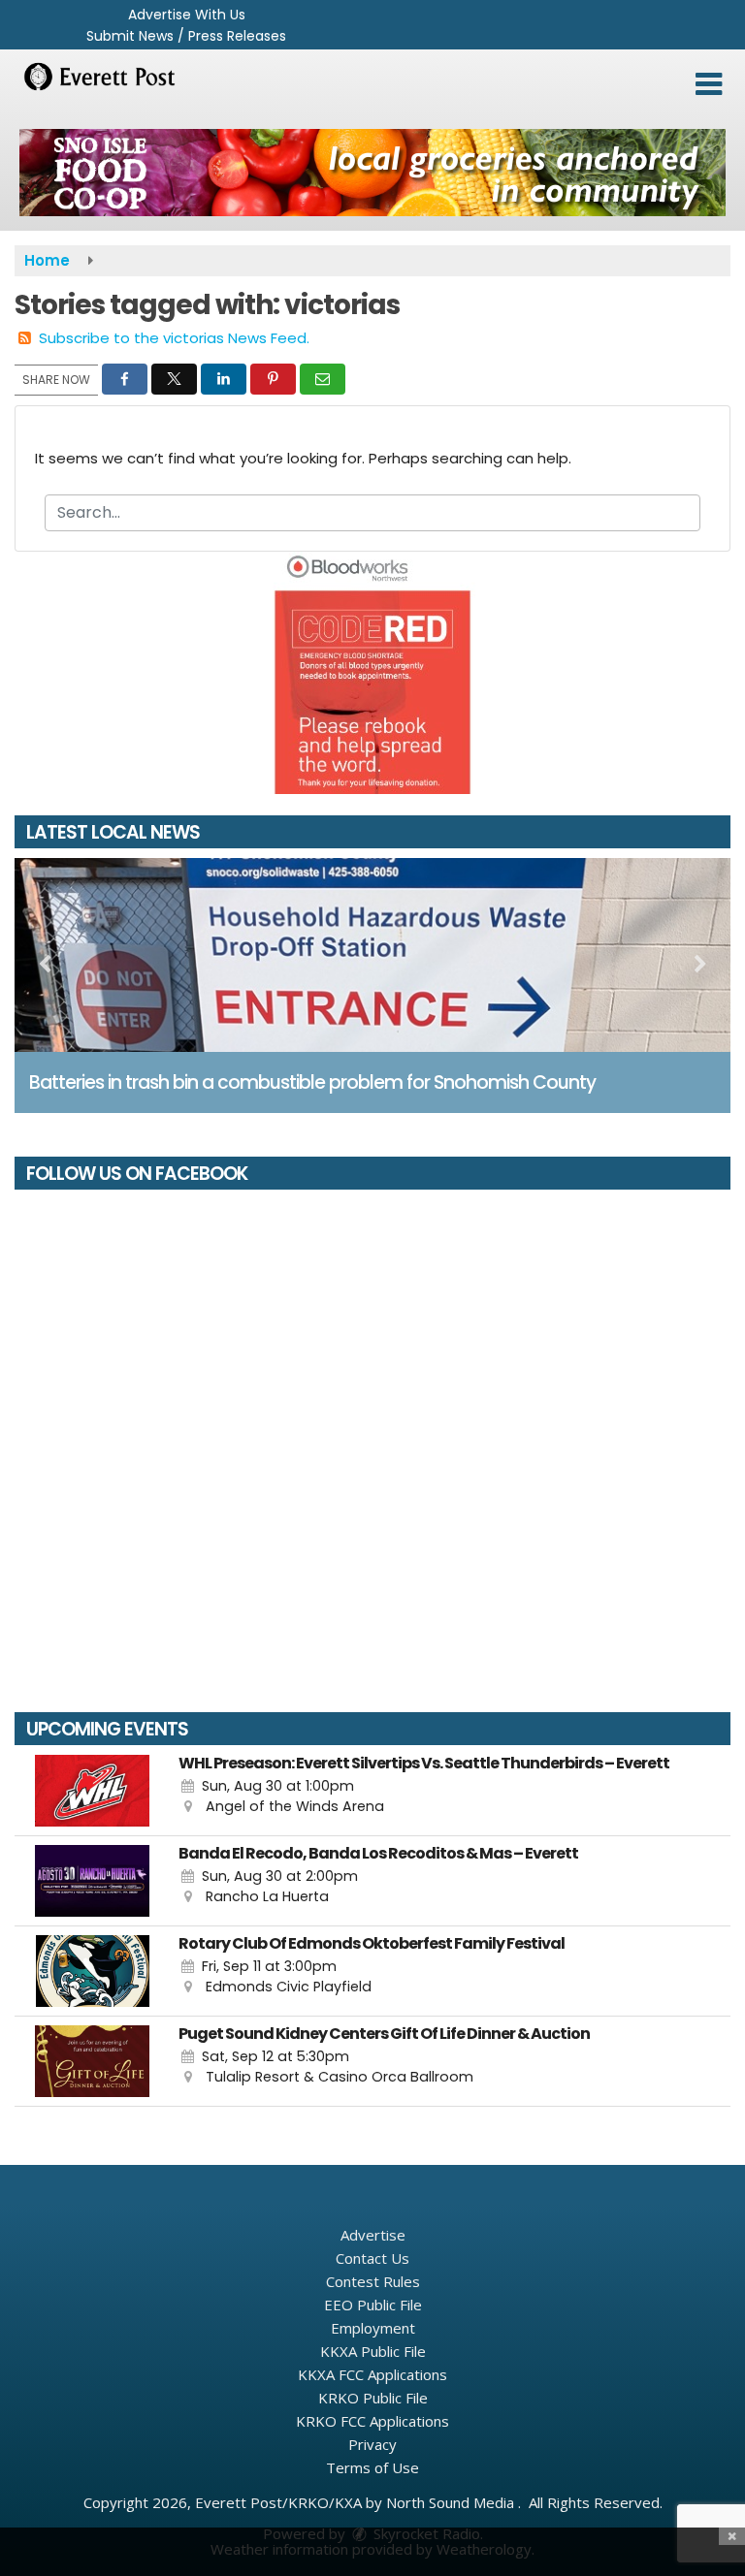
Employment (373, 2328)
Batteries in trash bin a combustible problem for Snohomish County (312, 1082)
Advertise (373, 2235)
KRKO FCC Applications (372, 2421)
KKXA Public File (373, 2351)
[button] (709, 84)
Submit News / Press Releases (186, 36)
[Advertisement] (372, 173)
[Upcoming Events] (92, 1791)
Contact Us (372, 2258)
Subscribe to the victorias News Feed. (174, 338)
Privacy (372, 2444)
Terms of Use (372, 2467)
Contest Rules (373, 2281)
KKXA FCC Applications (372, 2374)
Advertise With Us (187, 15)
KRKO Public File (373, 2398)
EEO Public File (373, 2305)
